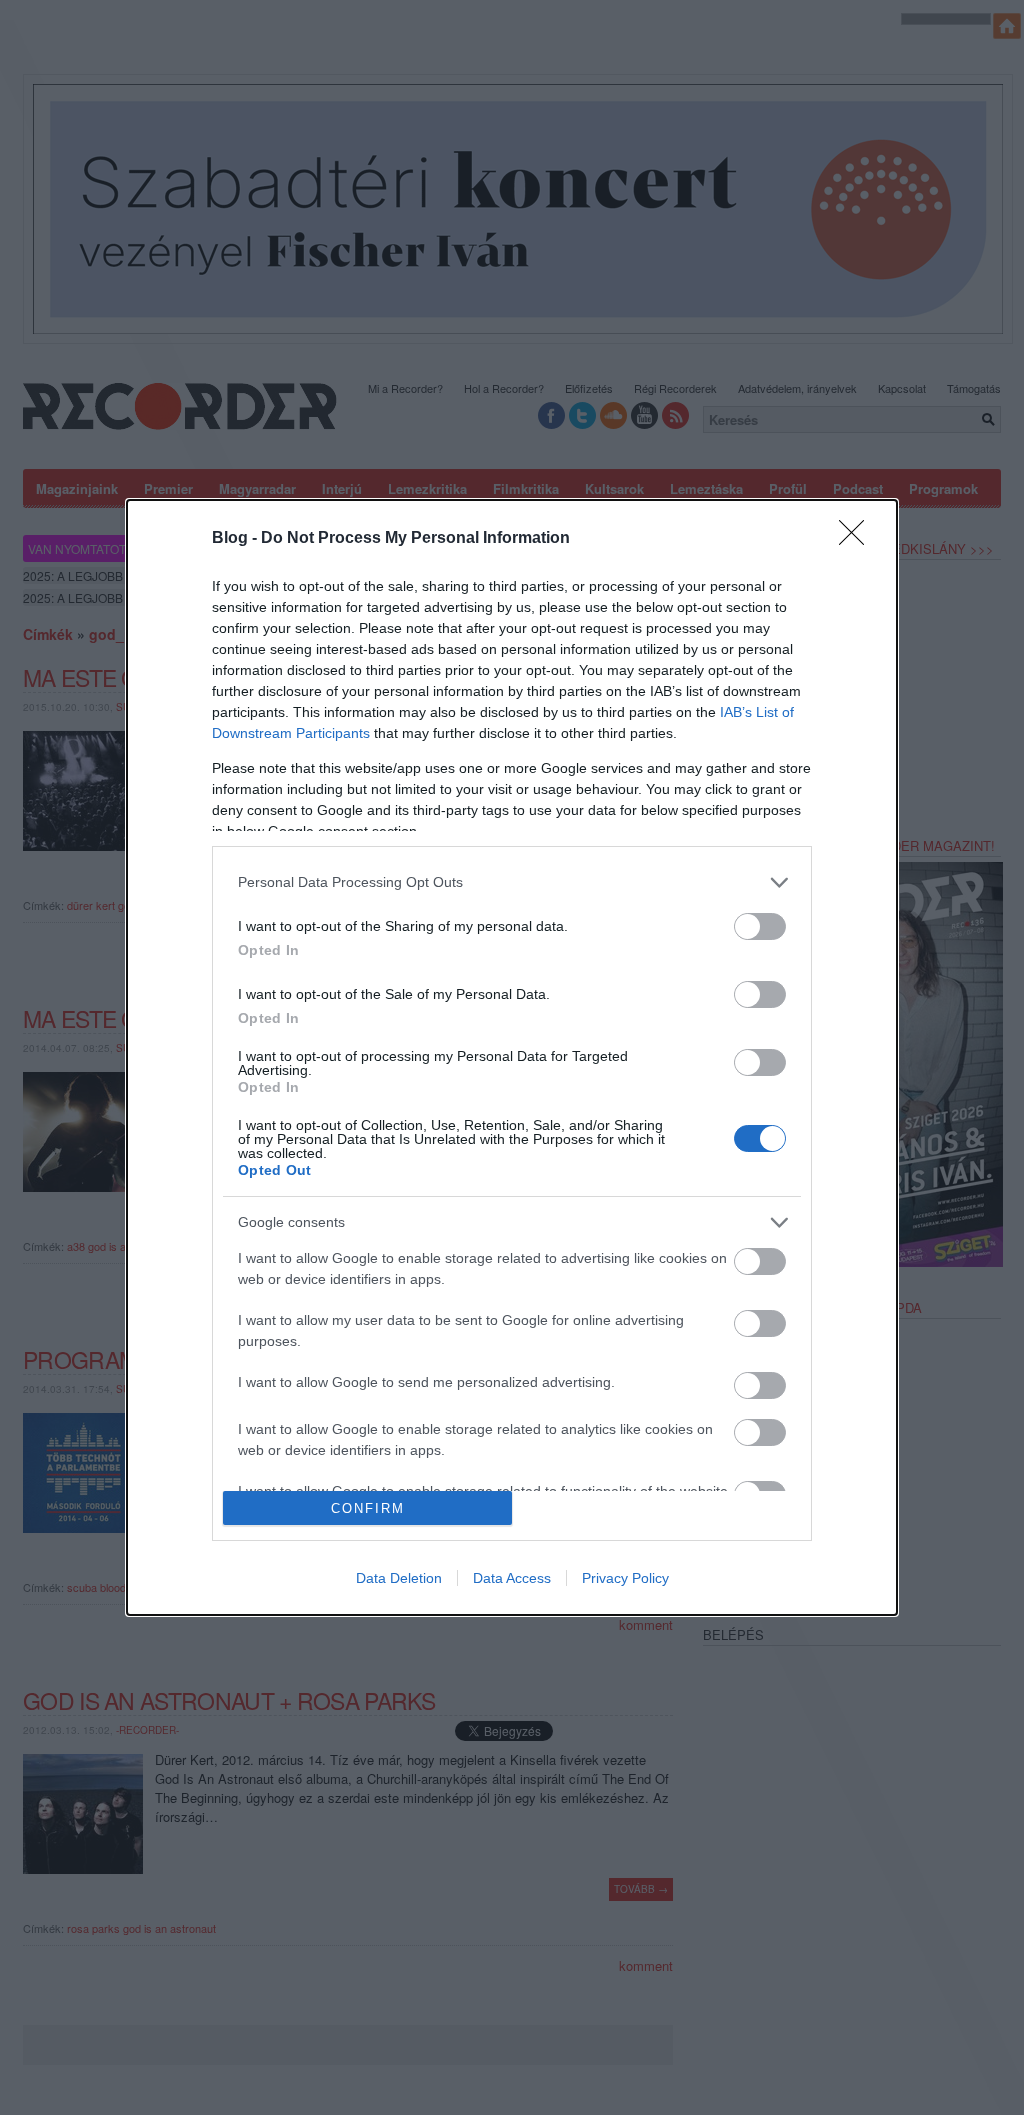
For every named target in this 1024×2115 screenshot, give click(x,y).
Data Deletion (399, 1578)
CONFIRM (368, 1508)
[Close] (858, 539)
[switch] (760, 926)
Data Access (512, 1578)
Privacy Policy (625, 1578)
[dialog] (512, 1058)
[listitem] (512, 882)
